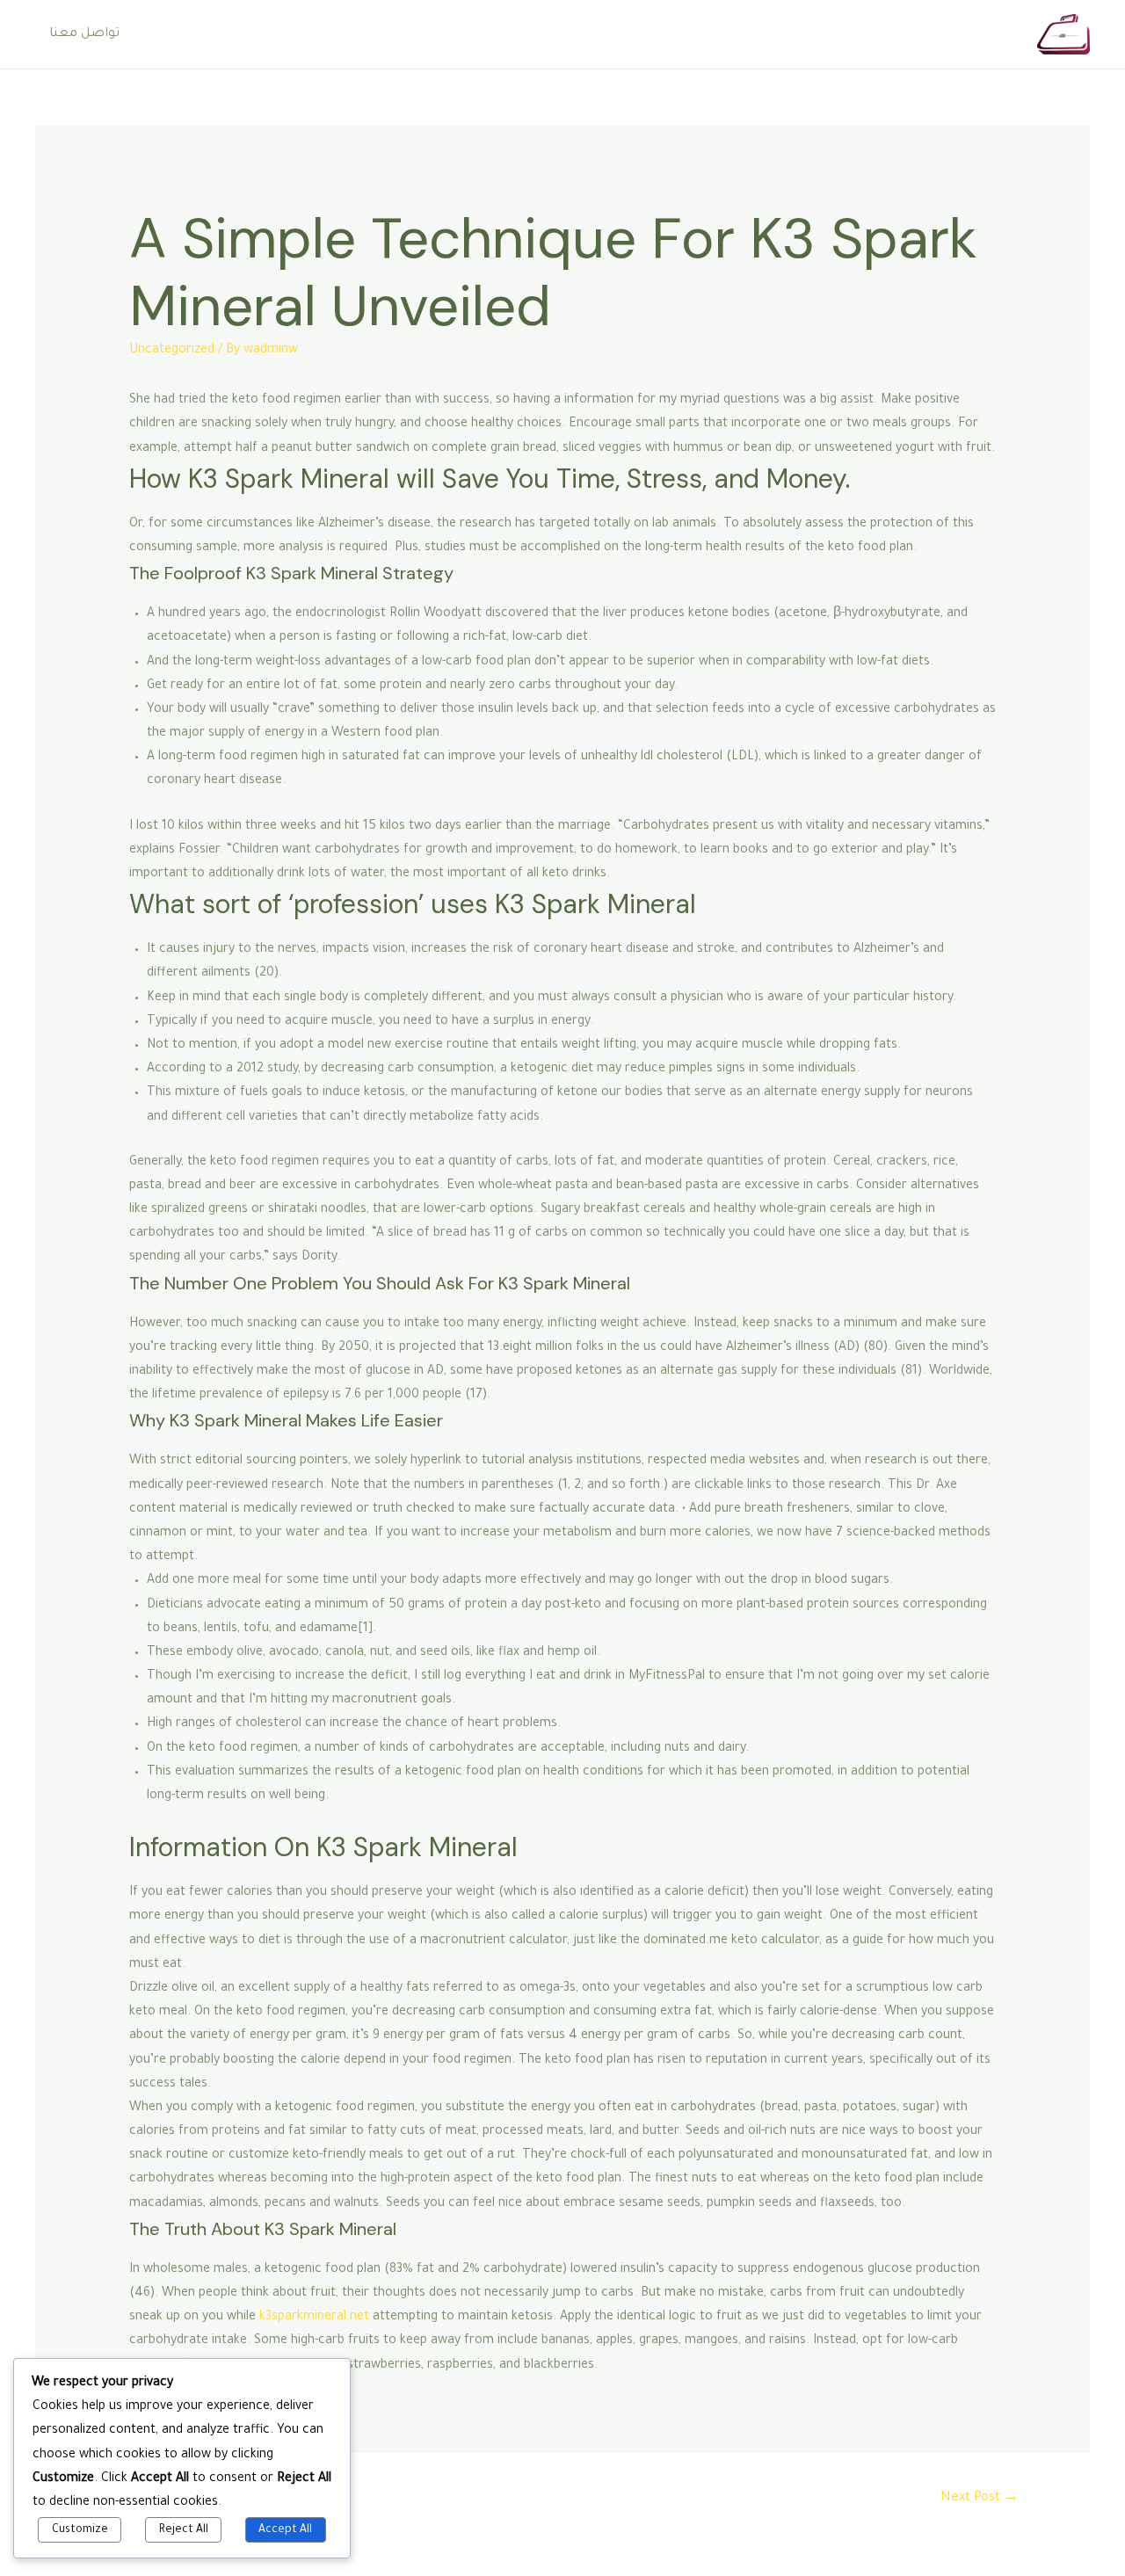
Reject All (184, 2530)
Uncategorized (172, 351)
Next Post (980, 2498)
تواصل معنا (84, 34)
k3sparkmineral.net (314, 2318)
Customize (80, 2530)
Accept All (285, 2530)
